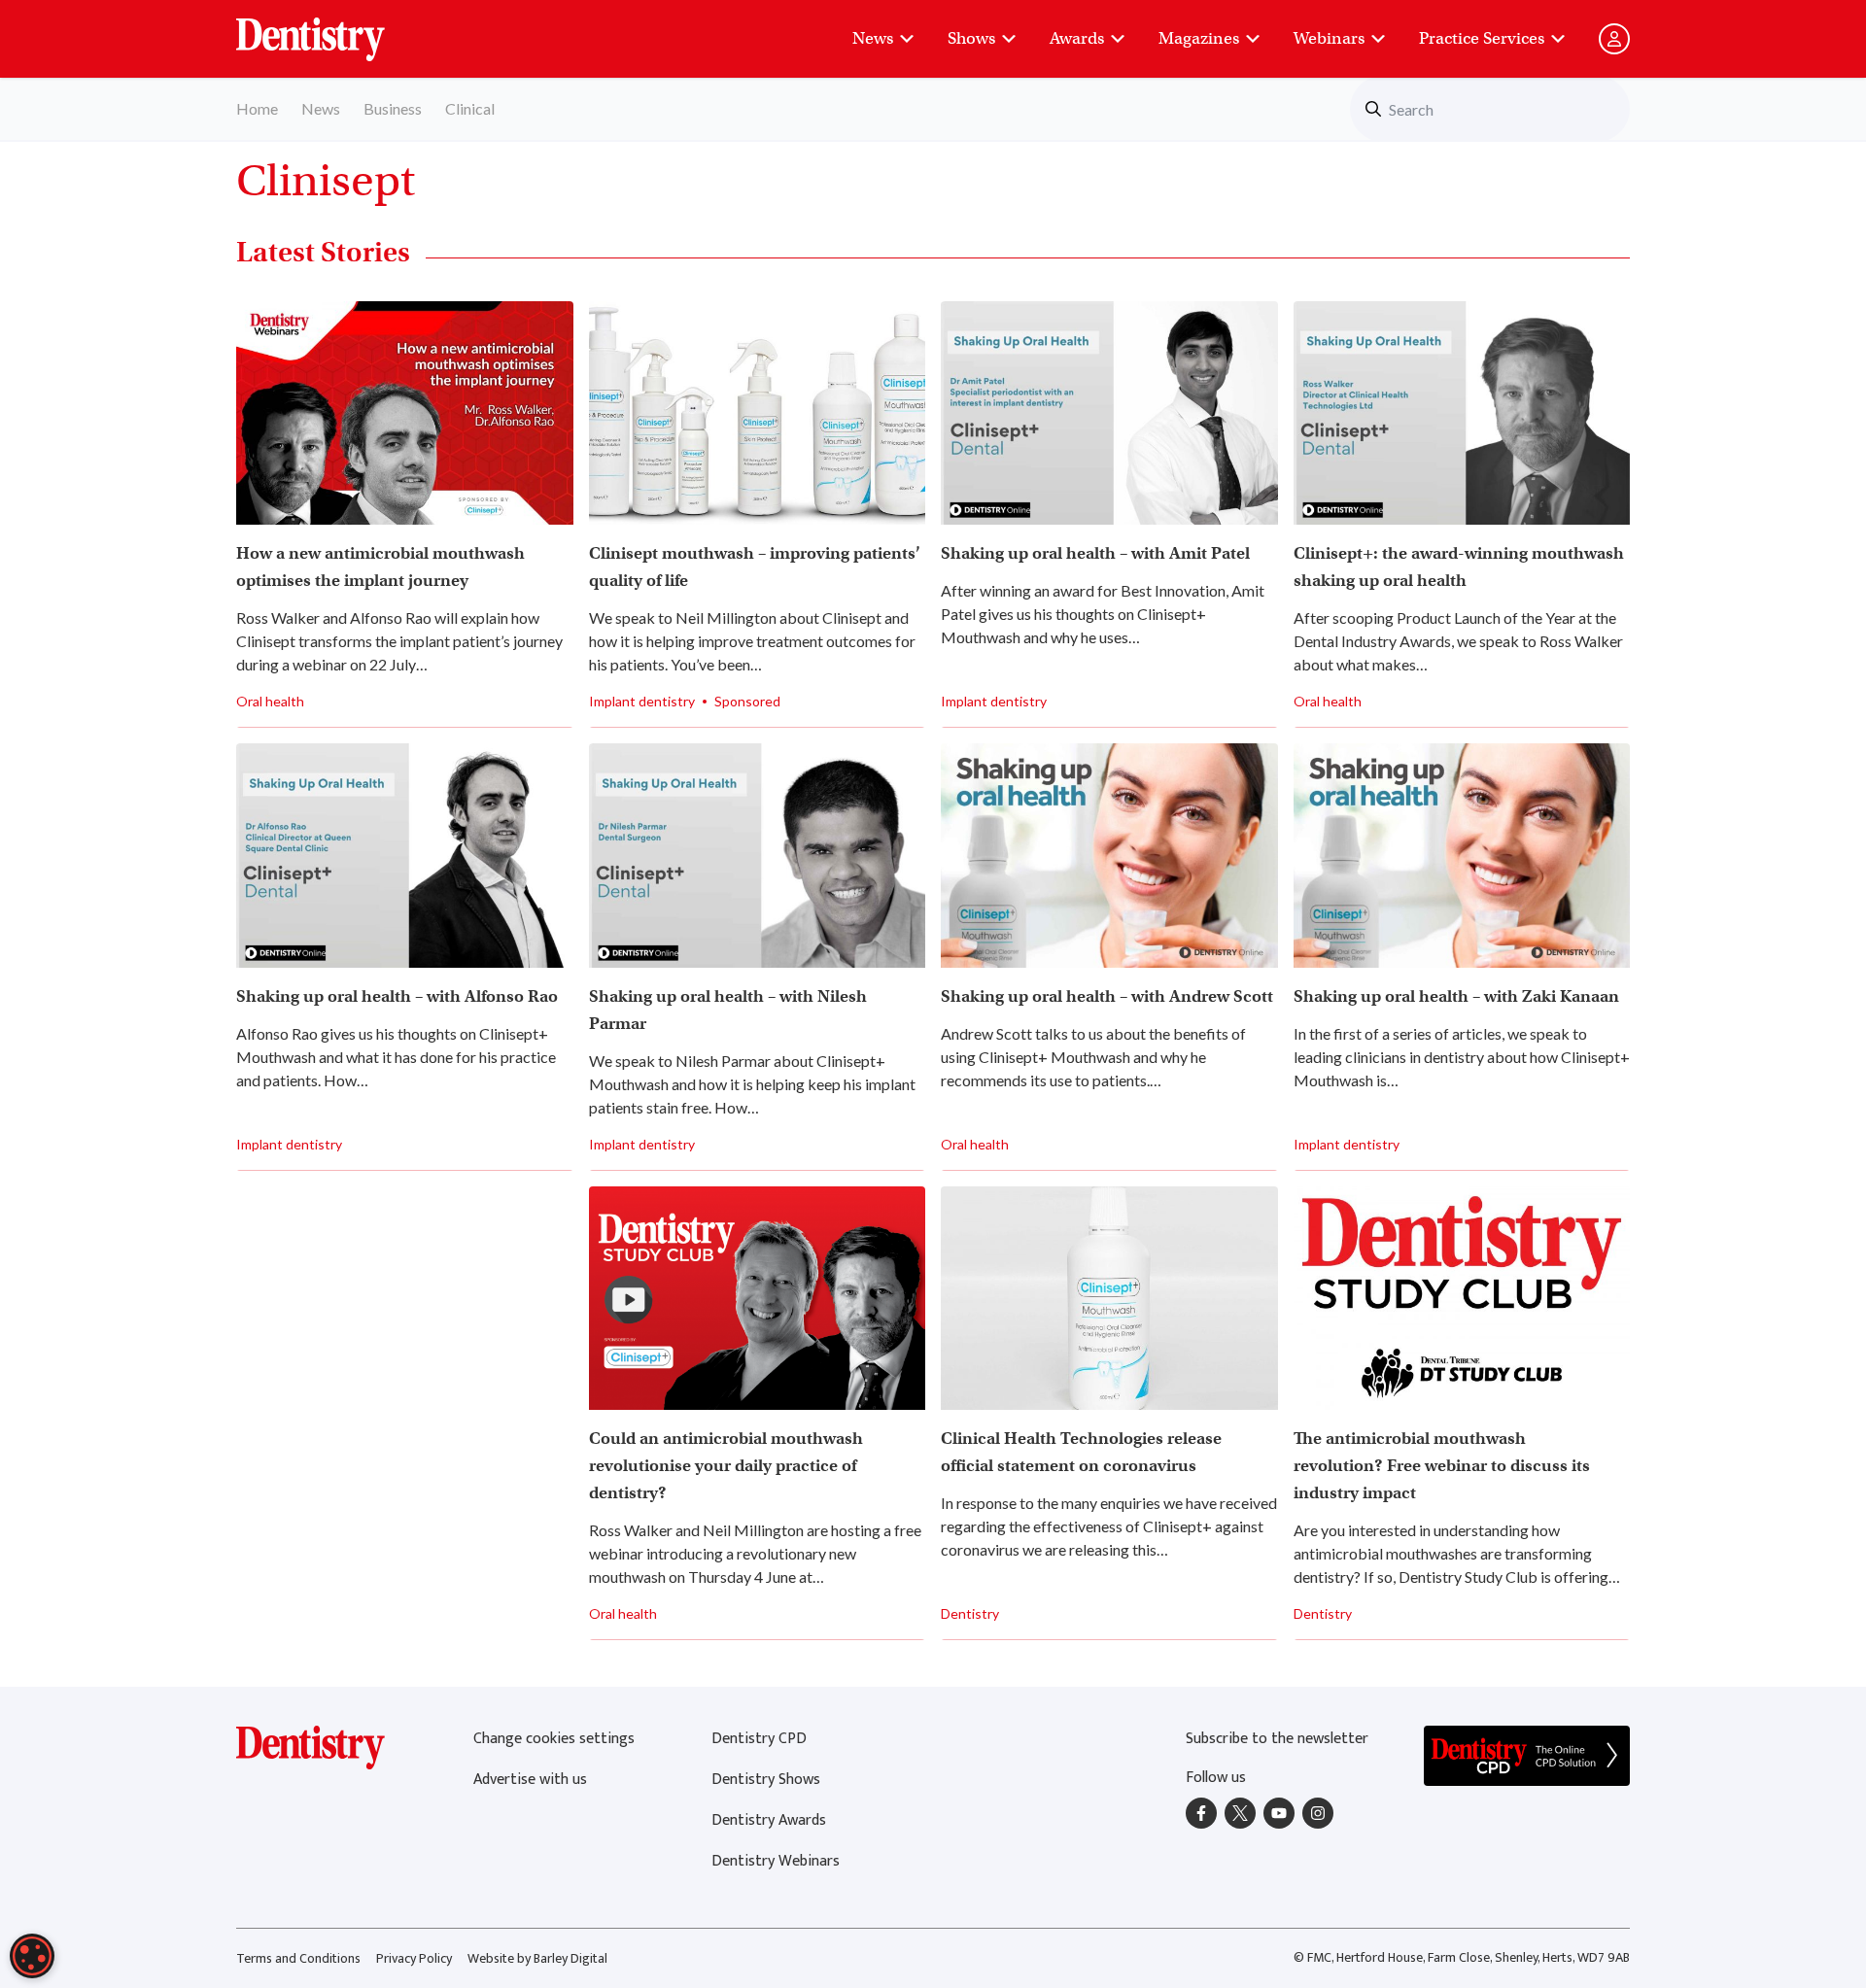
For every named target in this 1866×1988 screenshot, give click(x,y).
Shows (971, 38)
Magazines (1199, 38)
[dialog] (32, 1956)
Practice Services (1482, 38)
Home (257, 108)
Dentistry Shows (766, 1780)
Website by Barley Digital (537, 1958)
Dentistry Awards (769, 1820)
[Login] (1614, 39)
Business (393, 108)
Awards (1077, 38)
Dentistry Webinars (776, 1861)
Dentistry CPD (759, 1739)
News (873, 38)
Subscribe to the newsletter (1277, 1739)
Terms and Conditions (298, 1958)
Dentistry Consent (334, 29)
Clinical (470, 108)
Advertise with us (530, 1780)
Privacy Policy (414, 1958)
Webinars (1329, 38)
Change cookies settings (554, 1739)
